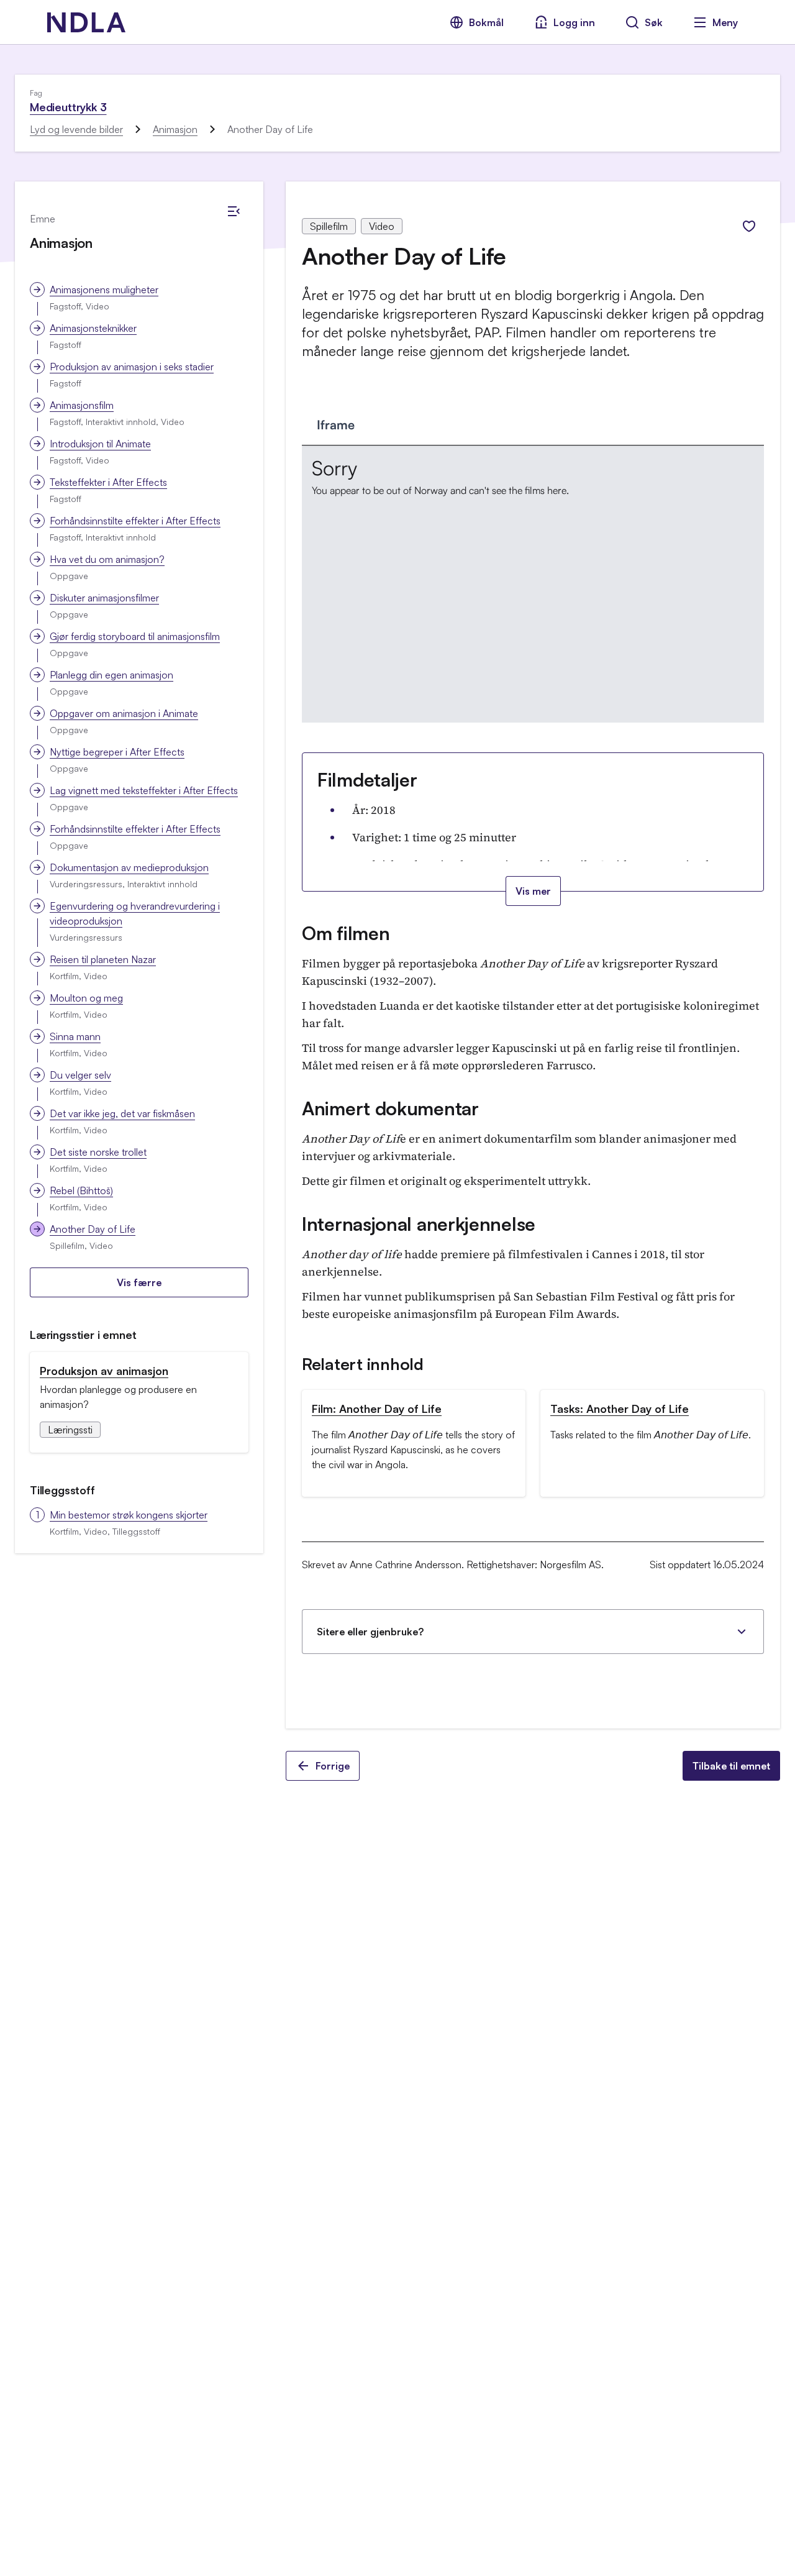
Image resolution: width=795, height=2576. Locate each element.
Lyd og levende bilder (76, 129)
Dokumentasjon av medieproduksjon (129, 867)
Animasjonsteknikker (93, 328)
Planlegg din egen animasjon (111, 675)
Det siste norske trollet (98, 1152)
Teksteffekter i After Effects (108, 482)
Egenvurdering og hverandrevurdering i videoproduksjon (135, 913)
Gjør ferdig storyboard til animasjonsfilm (135, 636)
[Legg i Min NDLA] (749, 226)
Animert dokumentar (390, 1108)
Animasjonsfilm (82, 405)
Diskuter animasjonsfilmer (104, 598)
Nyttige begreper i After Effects (117, 752)
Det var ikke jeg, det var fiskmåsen (122, 1113)
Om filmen (346, 933)
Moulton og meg (86, 998)
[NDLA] (86, 22)
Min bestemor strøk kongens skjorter (129, 1515)
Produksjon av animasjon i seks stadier (132, 367)
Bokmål (486, 22)
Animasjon (175, 129)
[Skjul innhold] (234, 211)
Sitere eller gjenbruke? (370, 1632)
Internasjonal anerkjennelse (419, 1224)
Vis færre (139, 1282)
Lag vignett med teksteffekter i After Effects (144, 790)
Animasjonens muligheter (104, 290)
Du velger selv (80, 1075)
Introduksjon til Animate (100, 444)
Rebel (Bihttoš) (81, 1190)
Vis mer (533, 891)
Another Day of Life (93, 1229)
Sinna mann (75, 1036)
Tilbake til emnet (731, 1766)
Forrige (333, 1766)
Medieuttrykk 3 (68, 107)
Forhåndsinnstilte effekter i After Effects (135, 521)
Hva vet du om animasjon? (107, 559)
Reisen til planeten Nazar (103, 959)
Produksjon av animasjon (104, 1371)
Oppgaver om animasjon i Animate (124, 713)
